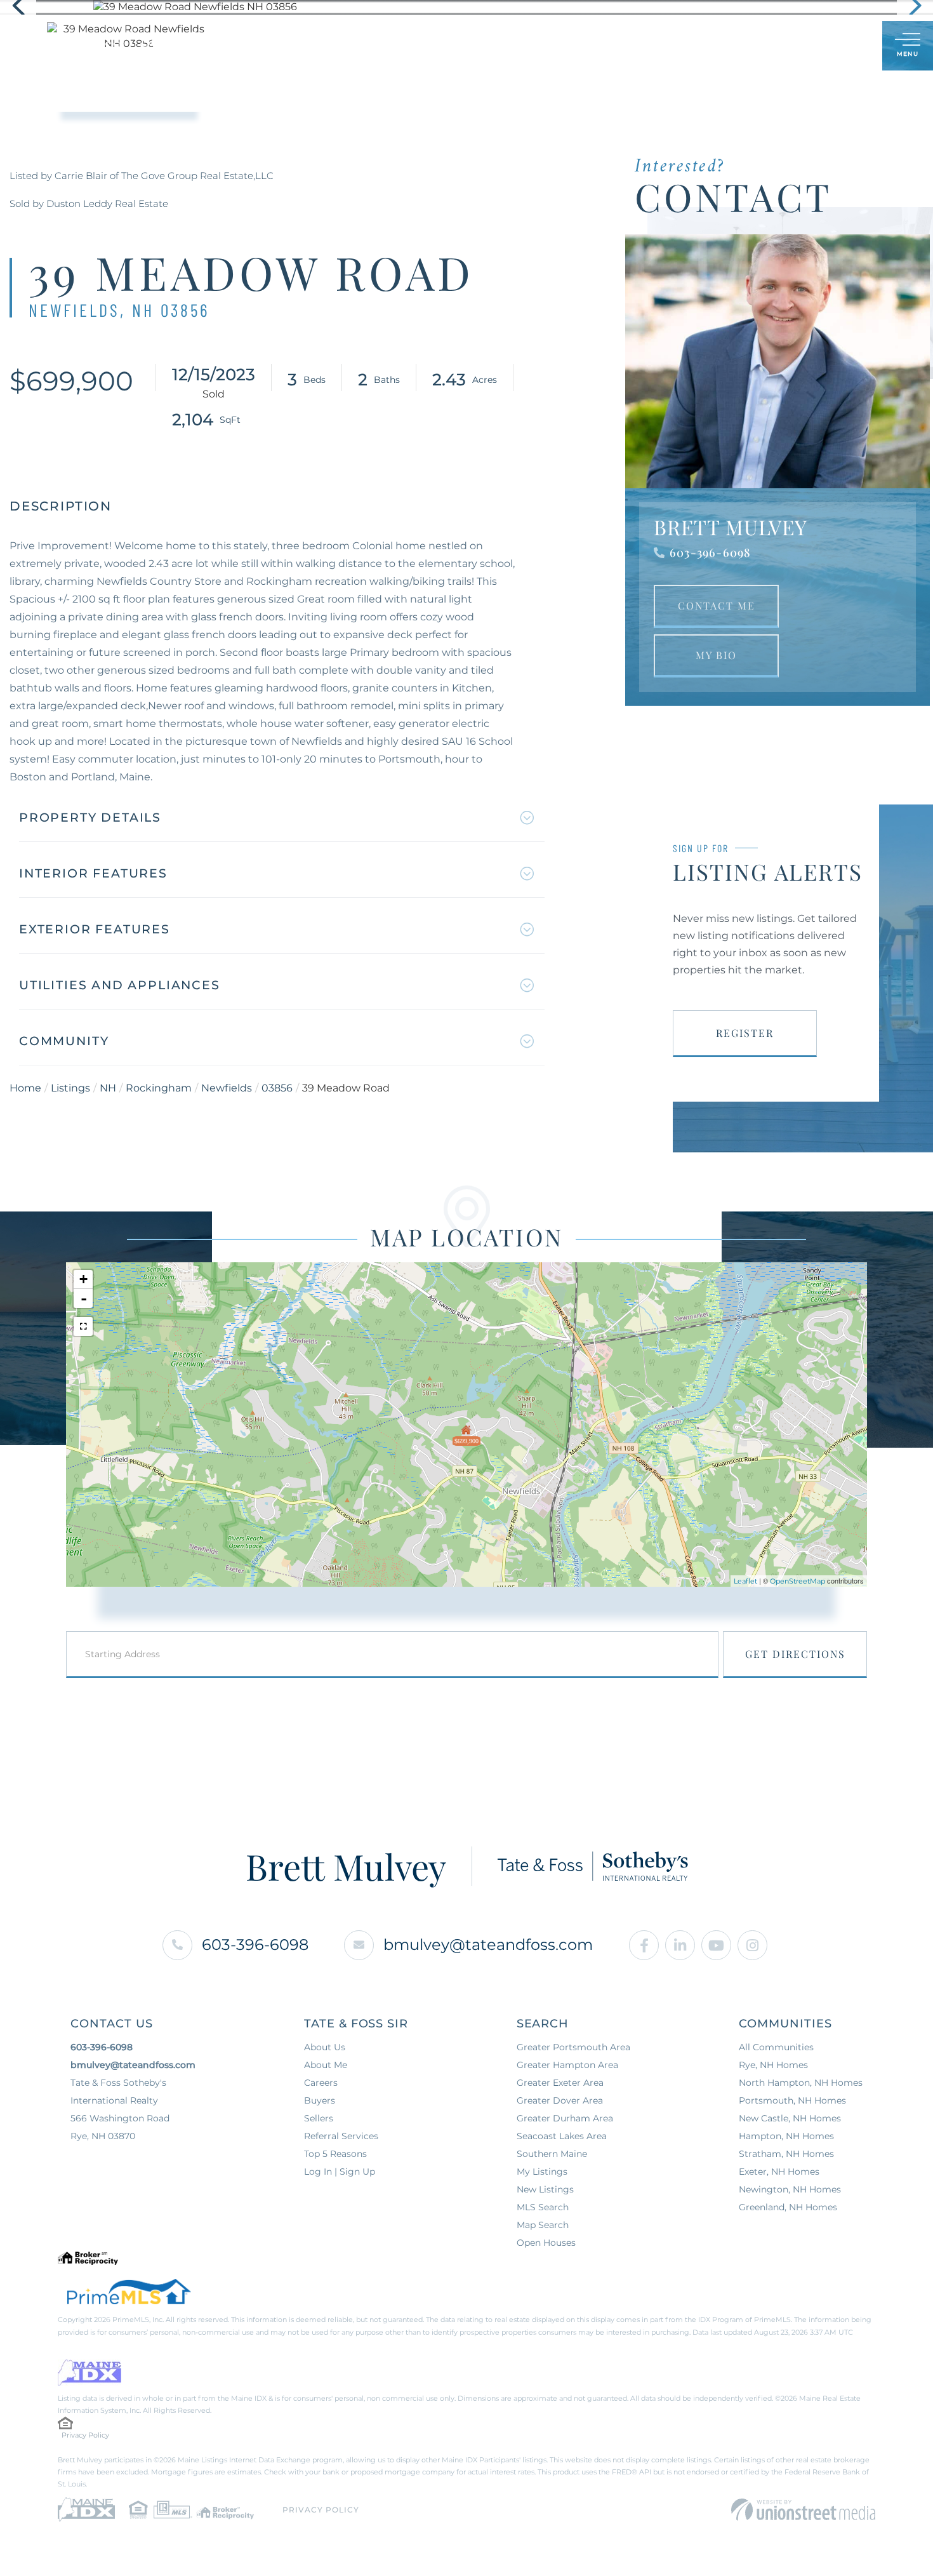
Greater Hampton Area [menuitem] (567, 2065)
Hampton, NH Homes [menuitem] (786, 2136)
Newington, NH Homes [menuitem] (790, 2189)
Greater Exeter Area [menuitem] (560, 2083)
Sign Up (844, 47)
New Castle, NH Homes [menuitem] (790, 2118)
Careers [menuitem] (321, 2083)
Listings (70, 1088)
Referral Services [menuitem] (341, 2136)
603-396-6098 (710, 552)
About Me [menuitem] (505, 46)
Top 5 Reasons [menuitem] (335, 2154)
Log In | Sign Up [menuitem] (340, 2172)
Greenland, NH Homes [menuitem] (788, 2207)
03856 (277, 1088)
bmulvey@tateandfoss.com (488, 1945)
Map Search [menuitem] (543, 2225)
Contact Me (717, 605)
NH (108, 1088)
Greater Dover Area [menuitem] (560, 2100)
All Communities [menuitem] (776, 2047)
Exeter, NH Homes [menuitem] (779, 2172)
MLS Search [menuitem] (543, 2207)
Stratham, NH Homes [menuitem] (786, 2154)
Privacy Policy (85, 2435)
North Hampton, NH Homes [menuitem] (801, 2083)
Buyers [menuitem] (386, 46)
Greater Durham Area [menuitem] (565, 2118)
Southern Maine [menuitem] (552, 2154)
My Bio (716, 655)
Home (25, 1088)
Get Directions (795, 1654)
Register (745, 1033)
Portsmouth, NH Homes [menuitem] (792, 2100)
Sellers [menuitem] (442, 46)
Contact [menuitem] (621, 46)
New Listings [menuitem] (545, 2189)
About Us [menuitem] (325, 2047)
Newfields (227, 1088)
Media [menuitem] (564, 46)
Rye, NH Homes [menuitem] (773, 2065)
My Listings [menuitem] (542, 2172)
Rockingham (159, 1088)
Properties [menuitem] (319, 46)
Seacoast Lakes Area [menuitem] (562, 2136)
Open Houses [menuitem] (546, 2243)
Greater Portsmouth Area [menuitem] (573, 2047)
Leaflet (745, 1581)
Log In (811, 47)
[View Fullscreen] (83, 1326)
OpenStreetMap (797, 1581)
